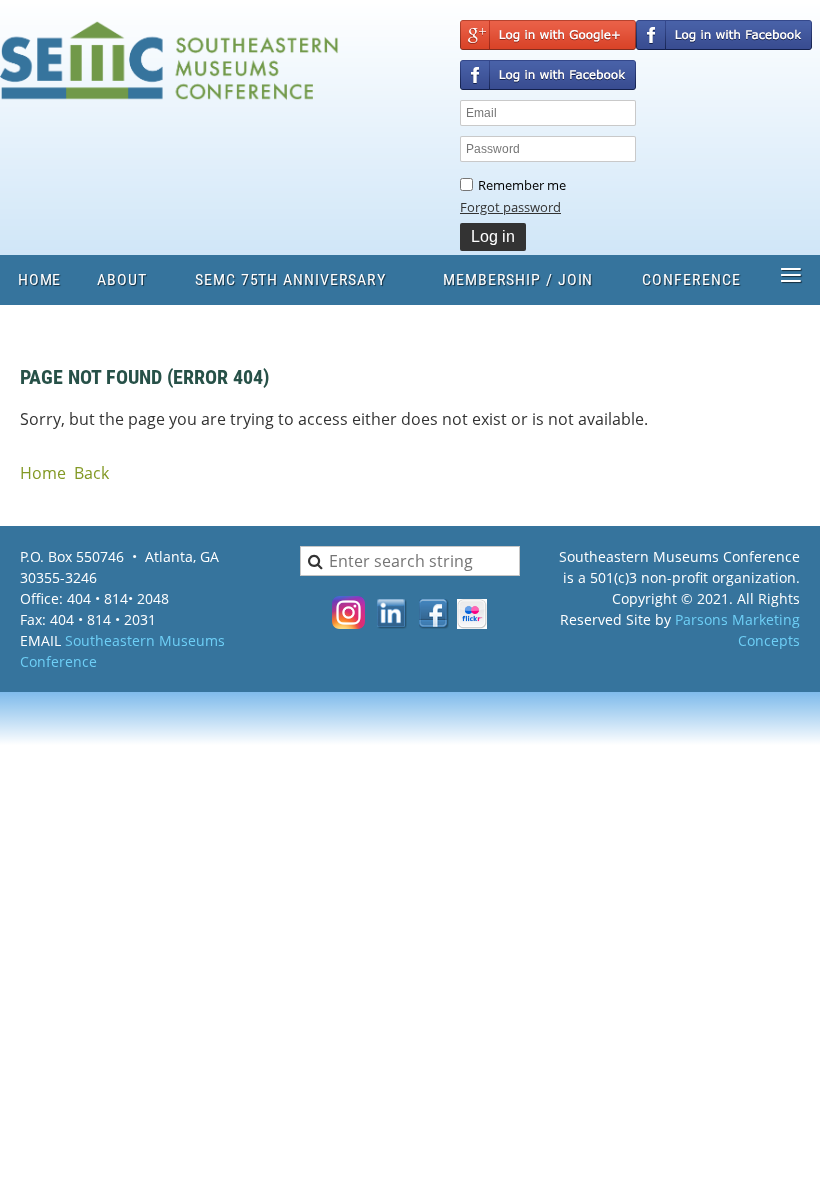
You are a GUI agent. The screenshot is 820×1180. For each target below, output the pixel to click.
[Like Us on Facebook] (434, 623)
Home (43, 473)
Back (91, 473)
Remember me (522, 185)
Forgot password (510, 207)
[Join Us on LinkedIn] (392, 623)
